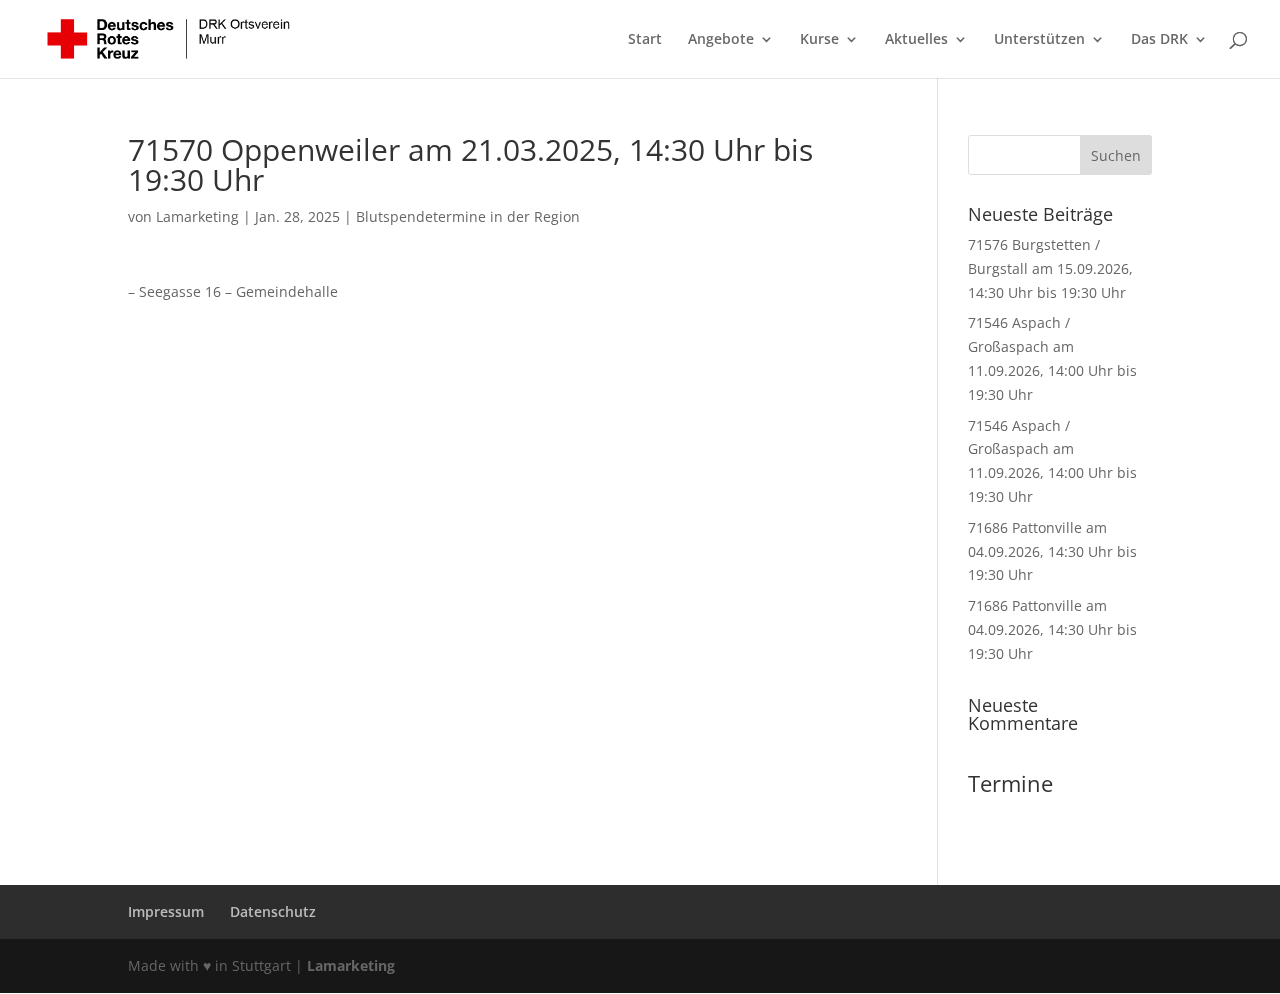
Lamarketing (197, 216)
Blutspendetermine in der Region (468, 216)
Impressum (166, 911)
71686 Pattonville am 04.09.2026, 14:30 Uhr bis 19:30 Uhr (1052, 551)
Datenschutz (273, 911)
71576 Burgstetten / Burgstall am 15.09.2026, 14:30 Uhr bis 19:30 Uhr (1050, 268)
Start (645, 40)
